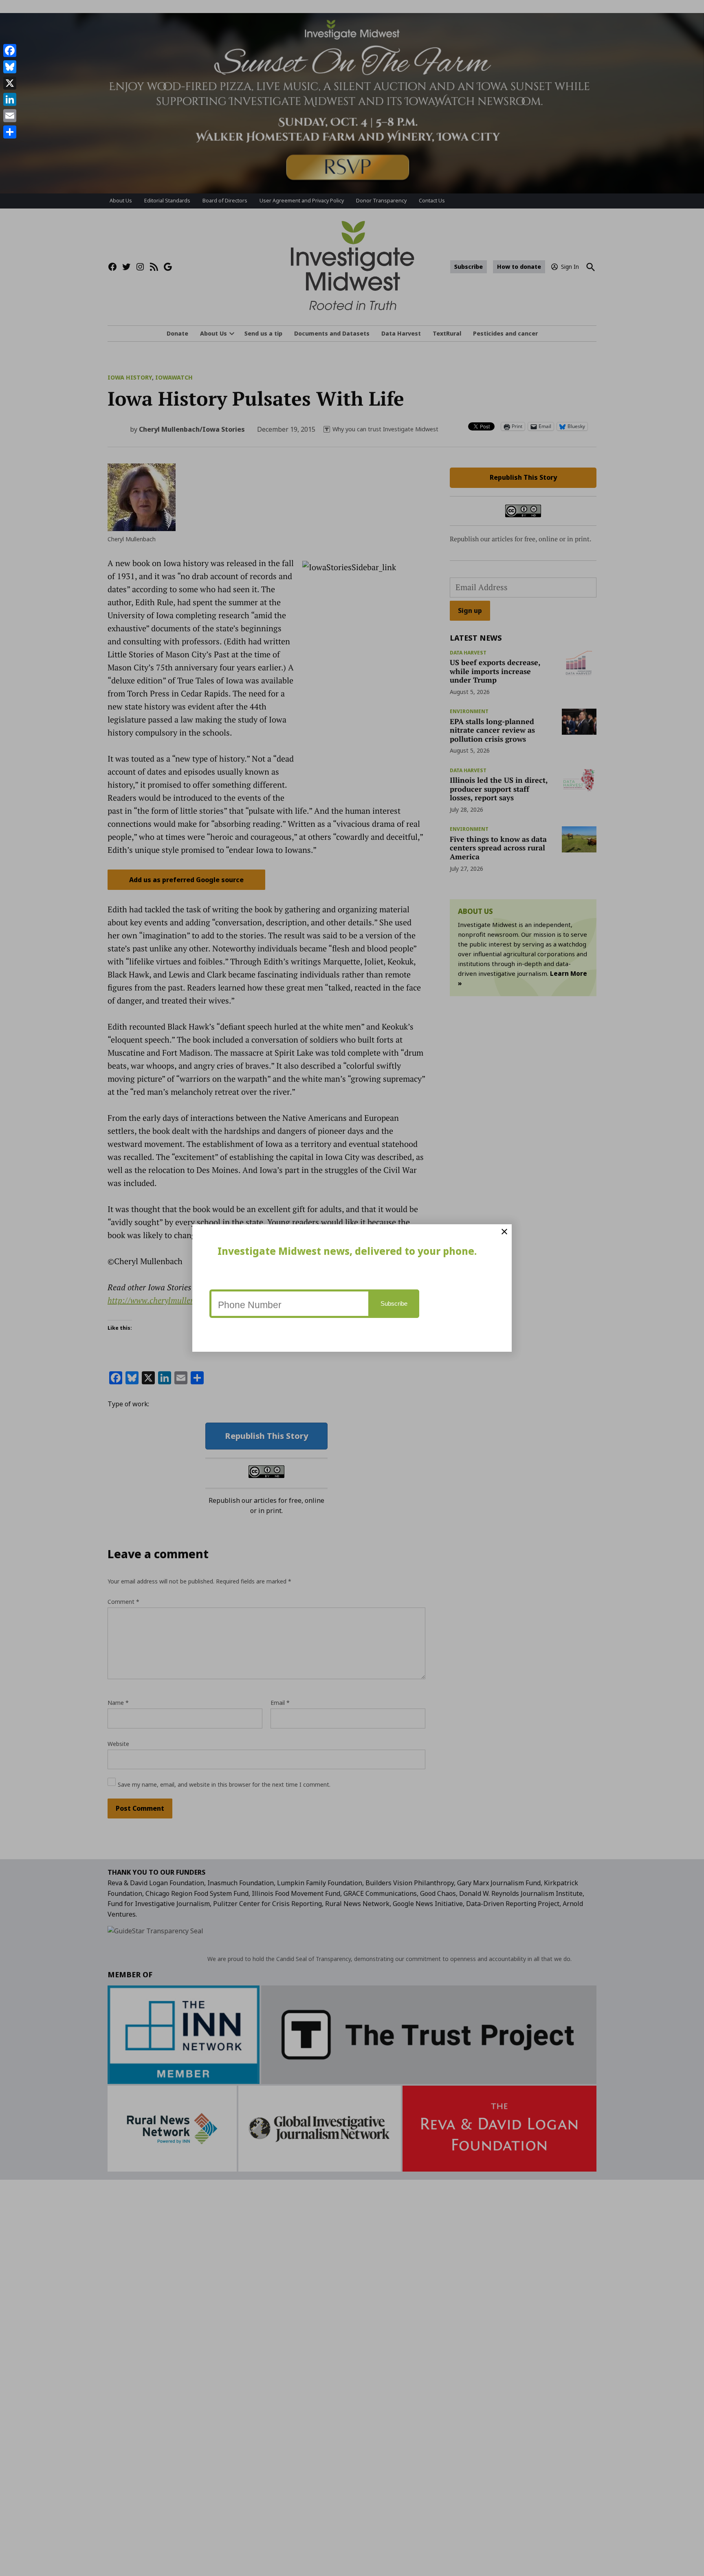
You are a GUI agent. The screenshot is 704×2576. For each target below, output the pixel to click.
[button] (352, 1288)
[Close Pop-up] (504, 1232)
